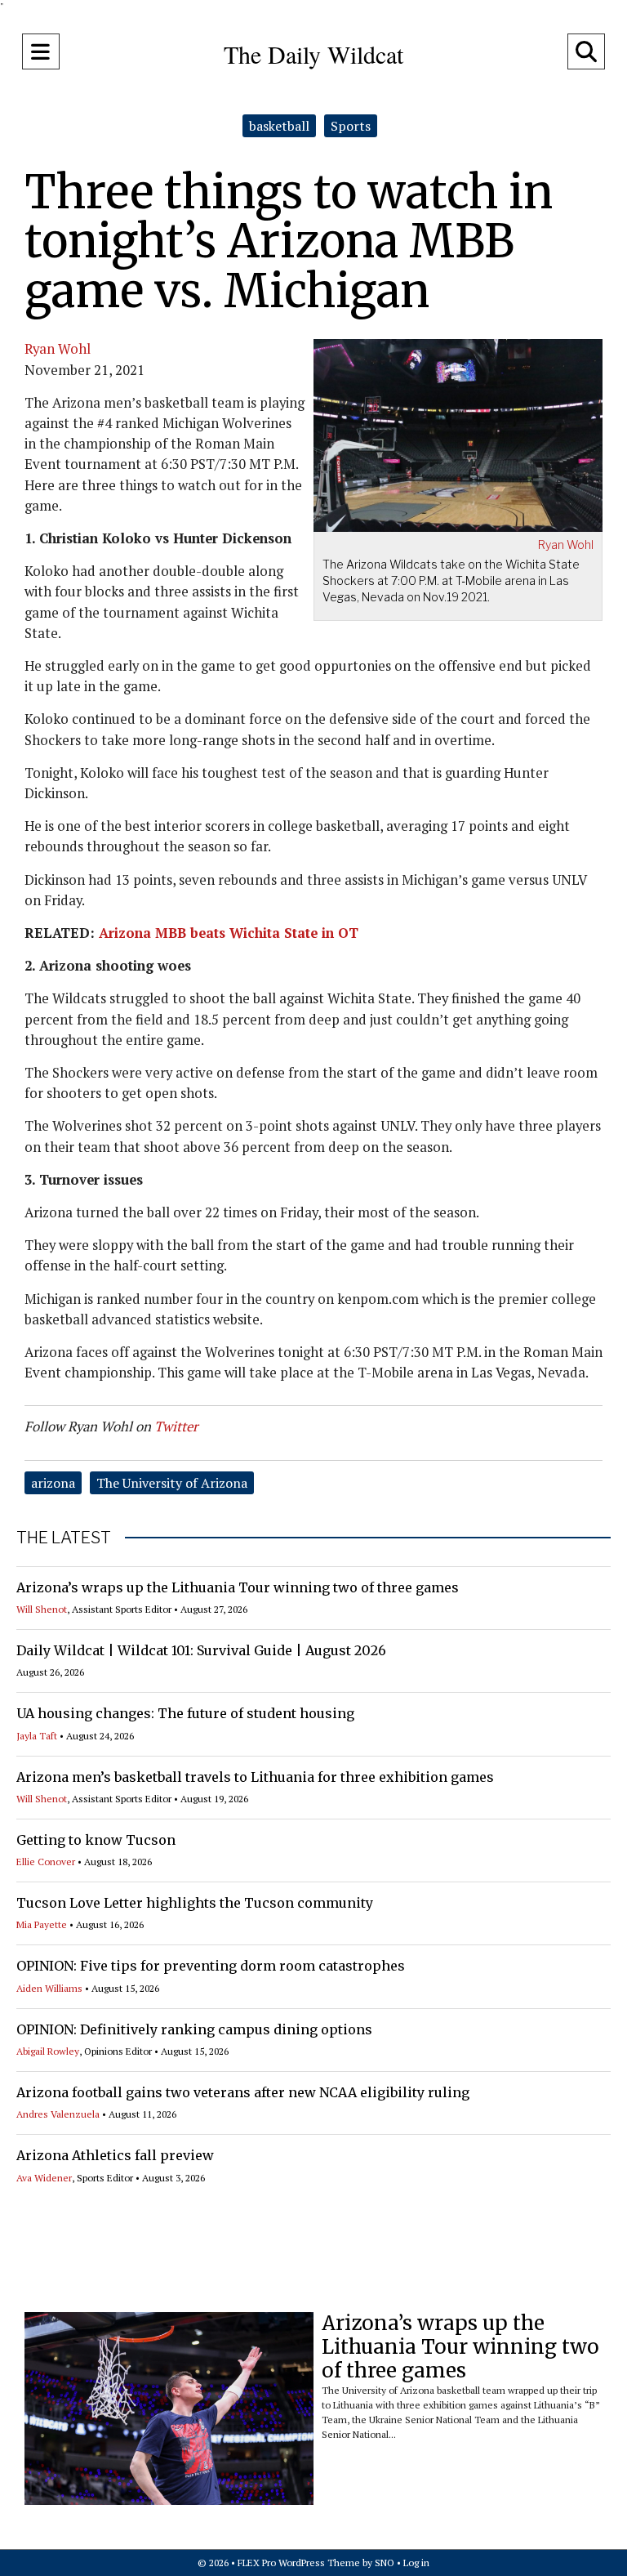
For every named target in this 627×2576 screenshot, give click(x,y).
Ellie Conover (46, 1862)
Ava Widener (44, 2178)
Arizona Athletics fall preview (115, 2155)
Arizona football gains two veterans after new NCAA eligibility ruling (243, 2092)
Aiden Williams (49, 1988)
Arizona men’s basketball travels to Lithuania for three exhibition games (255, 1777)
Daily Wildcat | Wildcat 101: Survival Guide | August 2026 (201, 1650)
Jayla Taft (37, 1736)
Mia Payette (42, 1924)
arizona (53, 1483)
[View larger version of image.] (458, 433)
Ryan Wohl (566, 545)
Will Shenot (42, 1609)
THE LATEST (64, 1538)
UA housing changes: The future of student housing (185, 1713)
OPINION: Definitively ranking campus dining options (194, 2029)
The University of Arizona (172, 1483)
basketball (279, 126)
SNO (385, 2563)
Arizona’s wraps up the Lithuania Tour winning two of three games (238, 1587)
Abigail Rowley (48, 2051)
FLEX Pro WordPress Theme (299, 2563)
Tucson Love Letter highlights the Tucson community (195, 1903)
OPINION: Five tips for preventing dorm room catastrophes (211, 1966)
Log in (416, 2563)
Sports (351, 126)
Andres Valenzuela (58, 2114)
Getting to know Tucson (96, 1840)
